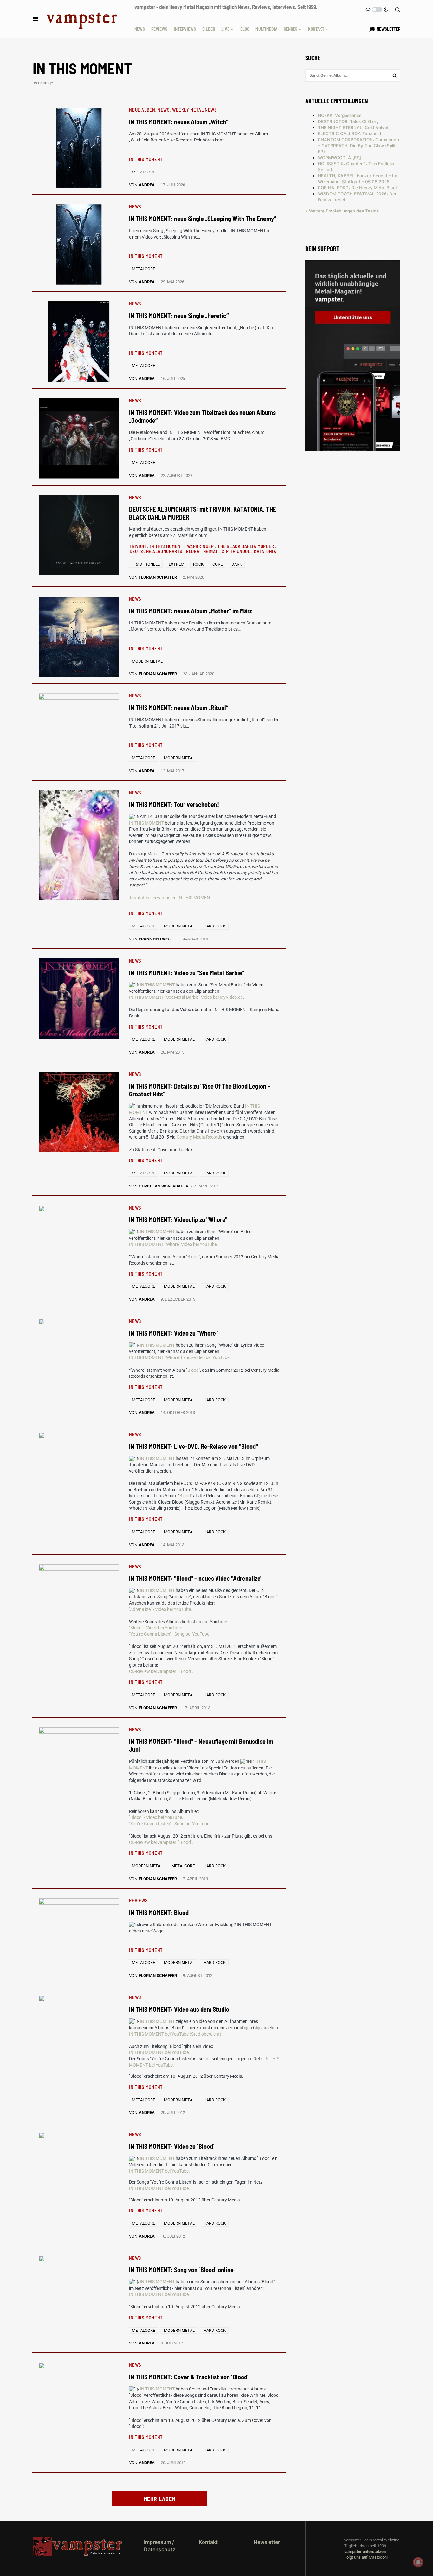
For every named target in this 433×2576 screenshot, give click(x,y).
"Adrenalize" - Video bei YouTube (160, 1609)
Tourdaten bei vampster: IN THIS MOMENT (171, 898)
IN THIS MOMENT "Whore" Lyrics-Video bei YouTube (179, 1357)
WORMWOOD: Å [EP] (339, 158)
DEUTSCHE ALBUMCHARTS (157, 551)
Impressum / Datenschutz (160, 2546)
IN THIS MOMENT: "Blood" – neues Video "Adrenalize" (196, 1578)
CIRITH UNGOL (236, 551)
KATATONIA (265, 551)
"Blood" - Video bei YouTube (155, 1628)
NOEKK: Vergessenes (340, 115)
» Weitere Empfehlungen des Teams (342, 211)
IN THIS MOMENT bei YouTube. (159, 2052)
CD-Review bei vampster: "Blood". (161, 1671)
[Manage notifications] (418, 2562)
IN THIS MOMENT (146, 159)
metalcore (143, 172)
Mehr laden (160, 2499)
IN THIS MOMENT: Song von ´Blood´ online (181, 2270)
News (164, 110)
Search (395, 75)
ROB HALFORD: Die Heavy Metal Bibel (357, 188)
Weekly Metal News (194, 110)
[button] (36, 19)
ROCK (198, 564)
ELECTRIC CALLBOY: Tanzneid (350, 134)
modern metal (147, 661)
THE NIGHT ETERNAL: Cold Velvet (353, 127)
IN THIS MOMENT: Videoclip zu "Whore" (178, 1219)
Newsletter (267, 2542)
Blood (193, 1257)
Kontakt (208, 2542)
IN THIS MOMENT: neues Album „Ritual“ (179, 708)
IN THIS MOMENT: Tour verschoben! (174, 804)
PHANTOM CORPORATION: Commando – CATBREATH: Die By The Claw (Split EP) (359, 146)
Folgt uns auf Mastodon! (366, 2557)
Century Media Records (199, 1137)
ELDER (193, 551)
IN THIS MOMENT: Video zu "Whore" (173, 1333)
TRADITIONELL (146, 564)
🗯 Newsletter (385, 29)
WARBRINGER (201, 546)
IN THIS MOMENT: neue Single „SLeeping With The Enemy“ (203, 219)
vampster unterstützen (365, 2551)
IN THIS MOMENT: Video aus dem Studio (179, 2009)
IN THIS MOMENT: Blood (159, 1912)
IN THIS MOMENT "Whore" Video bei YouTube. (174, 1244)
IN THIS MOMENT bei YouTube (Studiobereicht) (175, 2034)
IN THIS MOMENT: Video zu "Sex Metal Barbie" (187, 973)
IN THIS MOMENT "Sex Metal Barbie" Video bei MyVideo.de (186, 997)
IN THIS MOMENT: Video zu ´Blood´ (172, 2146)
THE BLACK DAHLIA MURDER (246, 546)
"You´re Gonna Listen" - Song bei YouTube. (170, 1634)
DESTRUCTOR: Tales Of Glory (348, 121)
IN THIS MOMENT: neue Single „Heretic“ (179, 316)
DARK (237, 564)
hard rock (215, 926)
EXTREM (176, 564)
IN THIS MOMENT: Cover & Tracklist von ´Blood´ (189, 2377)
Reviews (138, 1900)
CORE (217, 564)
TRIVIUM (138, 546)
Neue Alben (142, 110)
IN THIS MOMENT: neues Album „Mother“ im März (191, 611)
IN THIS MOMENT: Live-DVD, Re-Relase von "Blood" (194, 1446)
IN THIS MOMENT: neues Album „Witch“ (179, 122)
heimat (211, 551)
